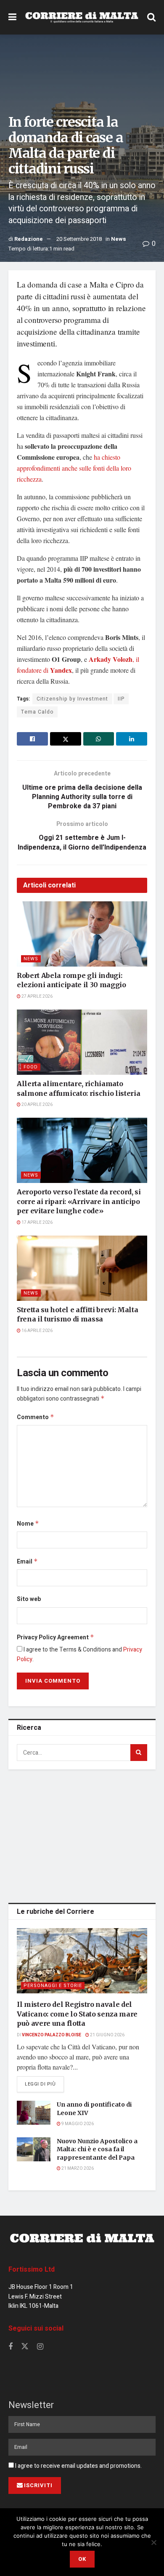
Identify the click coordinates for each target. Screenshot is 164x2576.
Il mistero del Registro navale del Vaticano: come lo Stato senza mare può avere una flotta (77, 2014)
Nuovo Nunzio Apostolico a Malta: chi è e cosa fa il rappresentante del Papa (97, 2149)
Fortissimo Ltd (32, 2270)
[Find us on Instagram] (40, 2347)
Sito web (29, 1599)
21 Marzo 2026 (77, 2168)
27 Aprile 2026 (37, 996)
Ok (82, 2559)
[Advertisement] (82, 1835)
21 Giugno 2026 (107, 2035)
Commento (36, 1417)
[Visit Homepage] (82, 17)
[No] (153, 2542)
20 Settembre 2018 (79, 239)
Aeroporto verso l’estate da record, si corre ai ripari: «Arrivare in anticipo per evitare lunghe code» (79, 1201)
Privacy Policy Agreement (56, 1637)
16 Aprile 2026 (37, 1331)
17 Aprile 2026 (37, 1223)
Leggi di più (44, 2084)
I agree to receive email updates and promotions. (78, 2466)
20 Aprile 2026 (37, 1105)
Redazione (29, 239)
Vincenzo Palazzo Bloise (52, 2035)
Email (27, 1562)
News (119, 239)
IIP (121, 699)
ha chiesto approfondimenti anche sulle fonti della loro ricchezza (74, 468)
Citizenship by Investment (72, 699)
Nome (28, 1524)
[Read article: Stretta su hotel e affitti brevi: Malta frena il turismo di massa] (82, 1268)
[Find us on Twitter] (25, 2347)
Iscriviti (38, 2485)
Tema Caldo (37, 712)
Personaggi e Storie (53, 1986)
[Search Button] (151, 17)
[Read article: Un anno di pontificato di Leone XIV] (34, 2113)
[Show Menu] (12, 17)
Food (31, 1067)
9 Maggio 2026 (77, 2124)
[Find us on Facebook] (11, 2347)
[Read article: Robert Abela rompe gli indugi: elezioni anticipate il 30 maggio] (82, 934)
